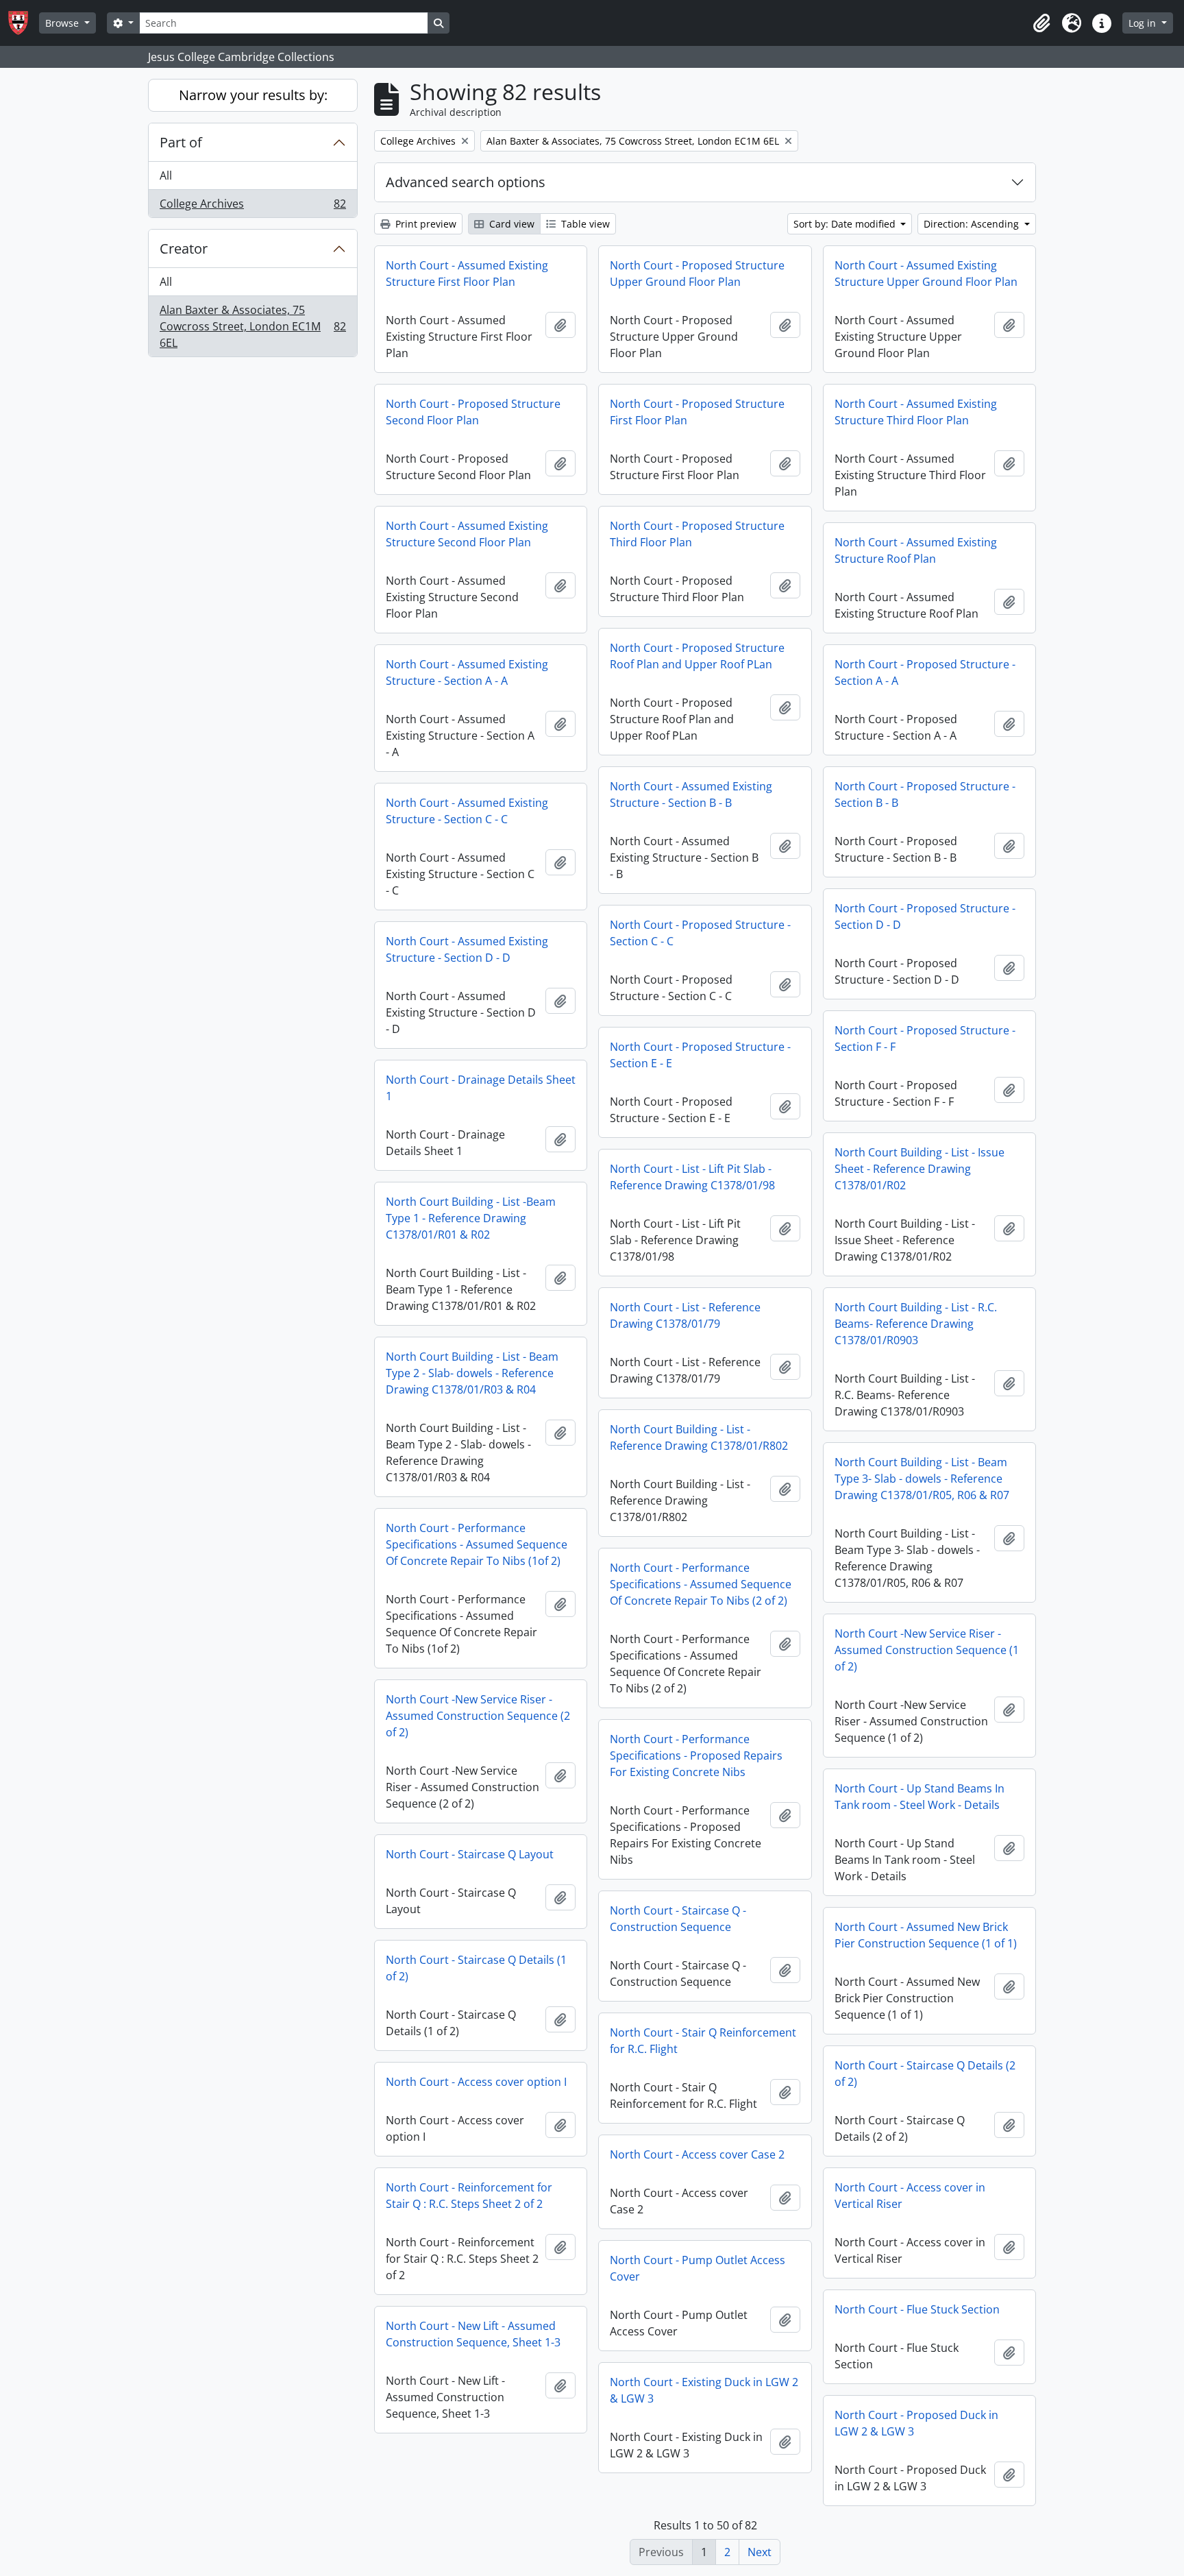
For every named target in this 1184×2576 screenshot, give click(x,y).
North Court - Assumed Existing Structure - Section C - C (467, 811)
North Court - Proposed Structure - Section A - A (925, 672)
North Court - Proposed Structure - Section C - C (700, 933)
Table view (584, 224)
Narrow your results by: (253, 95)
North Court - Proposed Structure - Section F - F (925, 1038)
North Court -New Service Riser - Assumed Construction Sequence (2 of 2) (478, 1716)
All (166, 175)
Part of (181, 142)
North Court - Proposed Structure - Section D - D (925, 916)
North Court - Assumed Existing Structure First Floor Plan (467, 274)
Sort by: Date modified (846, 224)
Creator (184, 248)
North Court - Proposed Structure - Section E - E (700, 1055)
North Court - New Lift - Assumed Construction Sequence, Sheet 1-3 (473, 2334)
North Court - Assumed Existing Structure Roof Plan (916, 550)
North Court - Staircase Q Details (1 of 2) (476, 1968)
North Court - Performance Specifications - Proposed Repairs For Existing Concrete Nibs (696, 1755)
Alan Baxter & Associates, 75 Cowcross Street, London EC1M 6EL (252, 326)
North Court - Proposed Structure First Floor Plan (697, 412)
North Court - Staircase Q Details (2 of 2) (925, 2074)
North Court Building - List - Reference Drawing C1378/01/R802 (699, 1437)
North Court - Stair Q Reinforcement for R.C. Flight (703, 2041)
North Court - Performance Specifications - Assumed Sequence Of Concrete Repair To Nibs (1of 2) (477, 1544)
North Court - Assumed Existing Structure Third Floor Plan (916, 412)
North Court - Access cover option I (476, 2082)
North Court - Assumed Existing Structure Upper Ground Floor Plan (926, 274)
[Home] (24, 23)
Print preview (424, 224)
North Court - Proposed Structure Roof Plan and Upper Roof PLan (697, 656)
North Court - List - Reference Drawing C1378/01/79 (685, 1315)
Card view (510, 224)
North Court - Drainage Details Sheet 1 (481, 1088)
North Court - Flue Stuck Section (917, 2309)
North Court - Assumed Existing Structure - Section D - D (467, 949)
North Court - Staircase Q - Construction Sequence (678, 1919)
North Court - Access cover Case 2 (697, 2154)
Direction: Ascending (973, 224)
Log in (1144, 23)
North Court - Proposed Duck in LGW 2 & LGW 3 (916, 2423)
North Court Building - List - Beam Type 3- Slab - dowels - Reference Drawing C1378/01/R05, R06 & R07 (922, 1479)
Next (760, 2552)
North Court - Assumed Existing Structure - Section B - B (691, 794)
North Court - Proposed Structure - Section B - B (925, 794)
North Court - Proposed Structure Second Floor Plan (473, 412)
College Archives (252, 207)
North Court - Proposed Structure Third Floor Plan (697, 534)
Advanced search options (466, 182)
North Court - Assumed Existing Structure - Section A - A (467, 672)
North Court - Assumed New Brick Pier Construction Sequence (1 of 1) (926, 1935)
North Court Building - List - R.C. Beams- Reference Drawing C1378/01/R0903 (916, 1324)
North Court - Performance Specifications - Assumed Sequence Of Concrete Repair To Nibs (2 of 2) (701, 1584)
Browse (63, 23)
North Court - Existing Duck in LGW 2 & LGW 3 (704, 2390)
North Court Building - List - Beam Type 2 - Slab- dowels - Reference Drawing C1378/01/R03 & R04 (472, 1373)
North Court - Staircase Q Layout (470, 1854)
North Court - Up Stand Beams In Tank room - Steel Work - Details (920, 1797)
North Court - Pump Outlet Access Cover (698, 2268)
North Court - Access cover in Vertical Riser (910, 2196)
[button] (1041, 23)
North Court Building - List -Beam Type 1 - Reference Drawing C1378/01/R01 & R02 (471, 1218)
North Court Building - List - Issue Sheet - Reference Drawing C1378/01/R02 (920, 1169)
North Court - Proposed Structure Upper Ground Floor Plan (697, 274)
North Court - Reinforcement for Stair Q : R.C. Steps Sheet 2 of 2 (469, 2196)
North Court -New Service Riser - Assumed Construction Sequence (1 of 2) (927, 1650)
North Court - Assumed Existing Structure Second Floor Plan (467, 534)
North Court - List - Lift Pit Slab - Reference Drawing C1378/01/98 (692, 1177)
